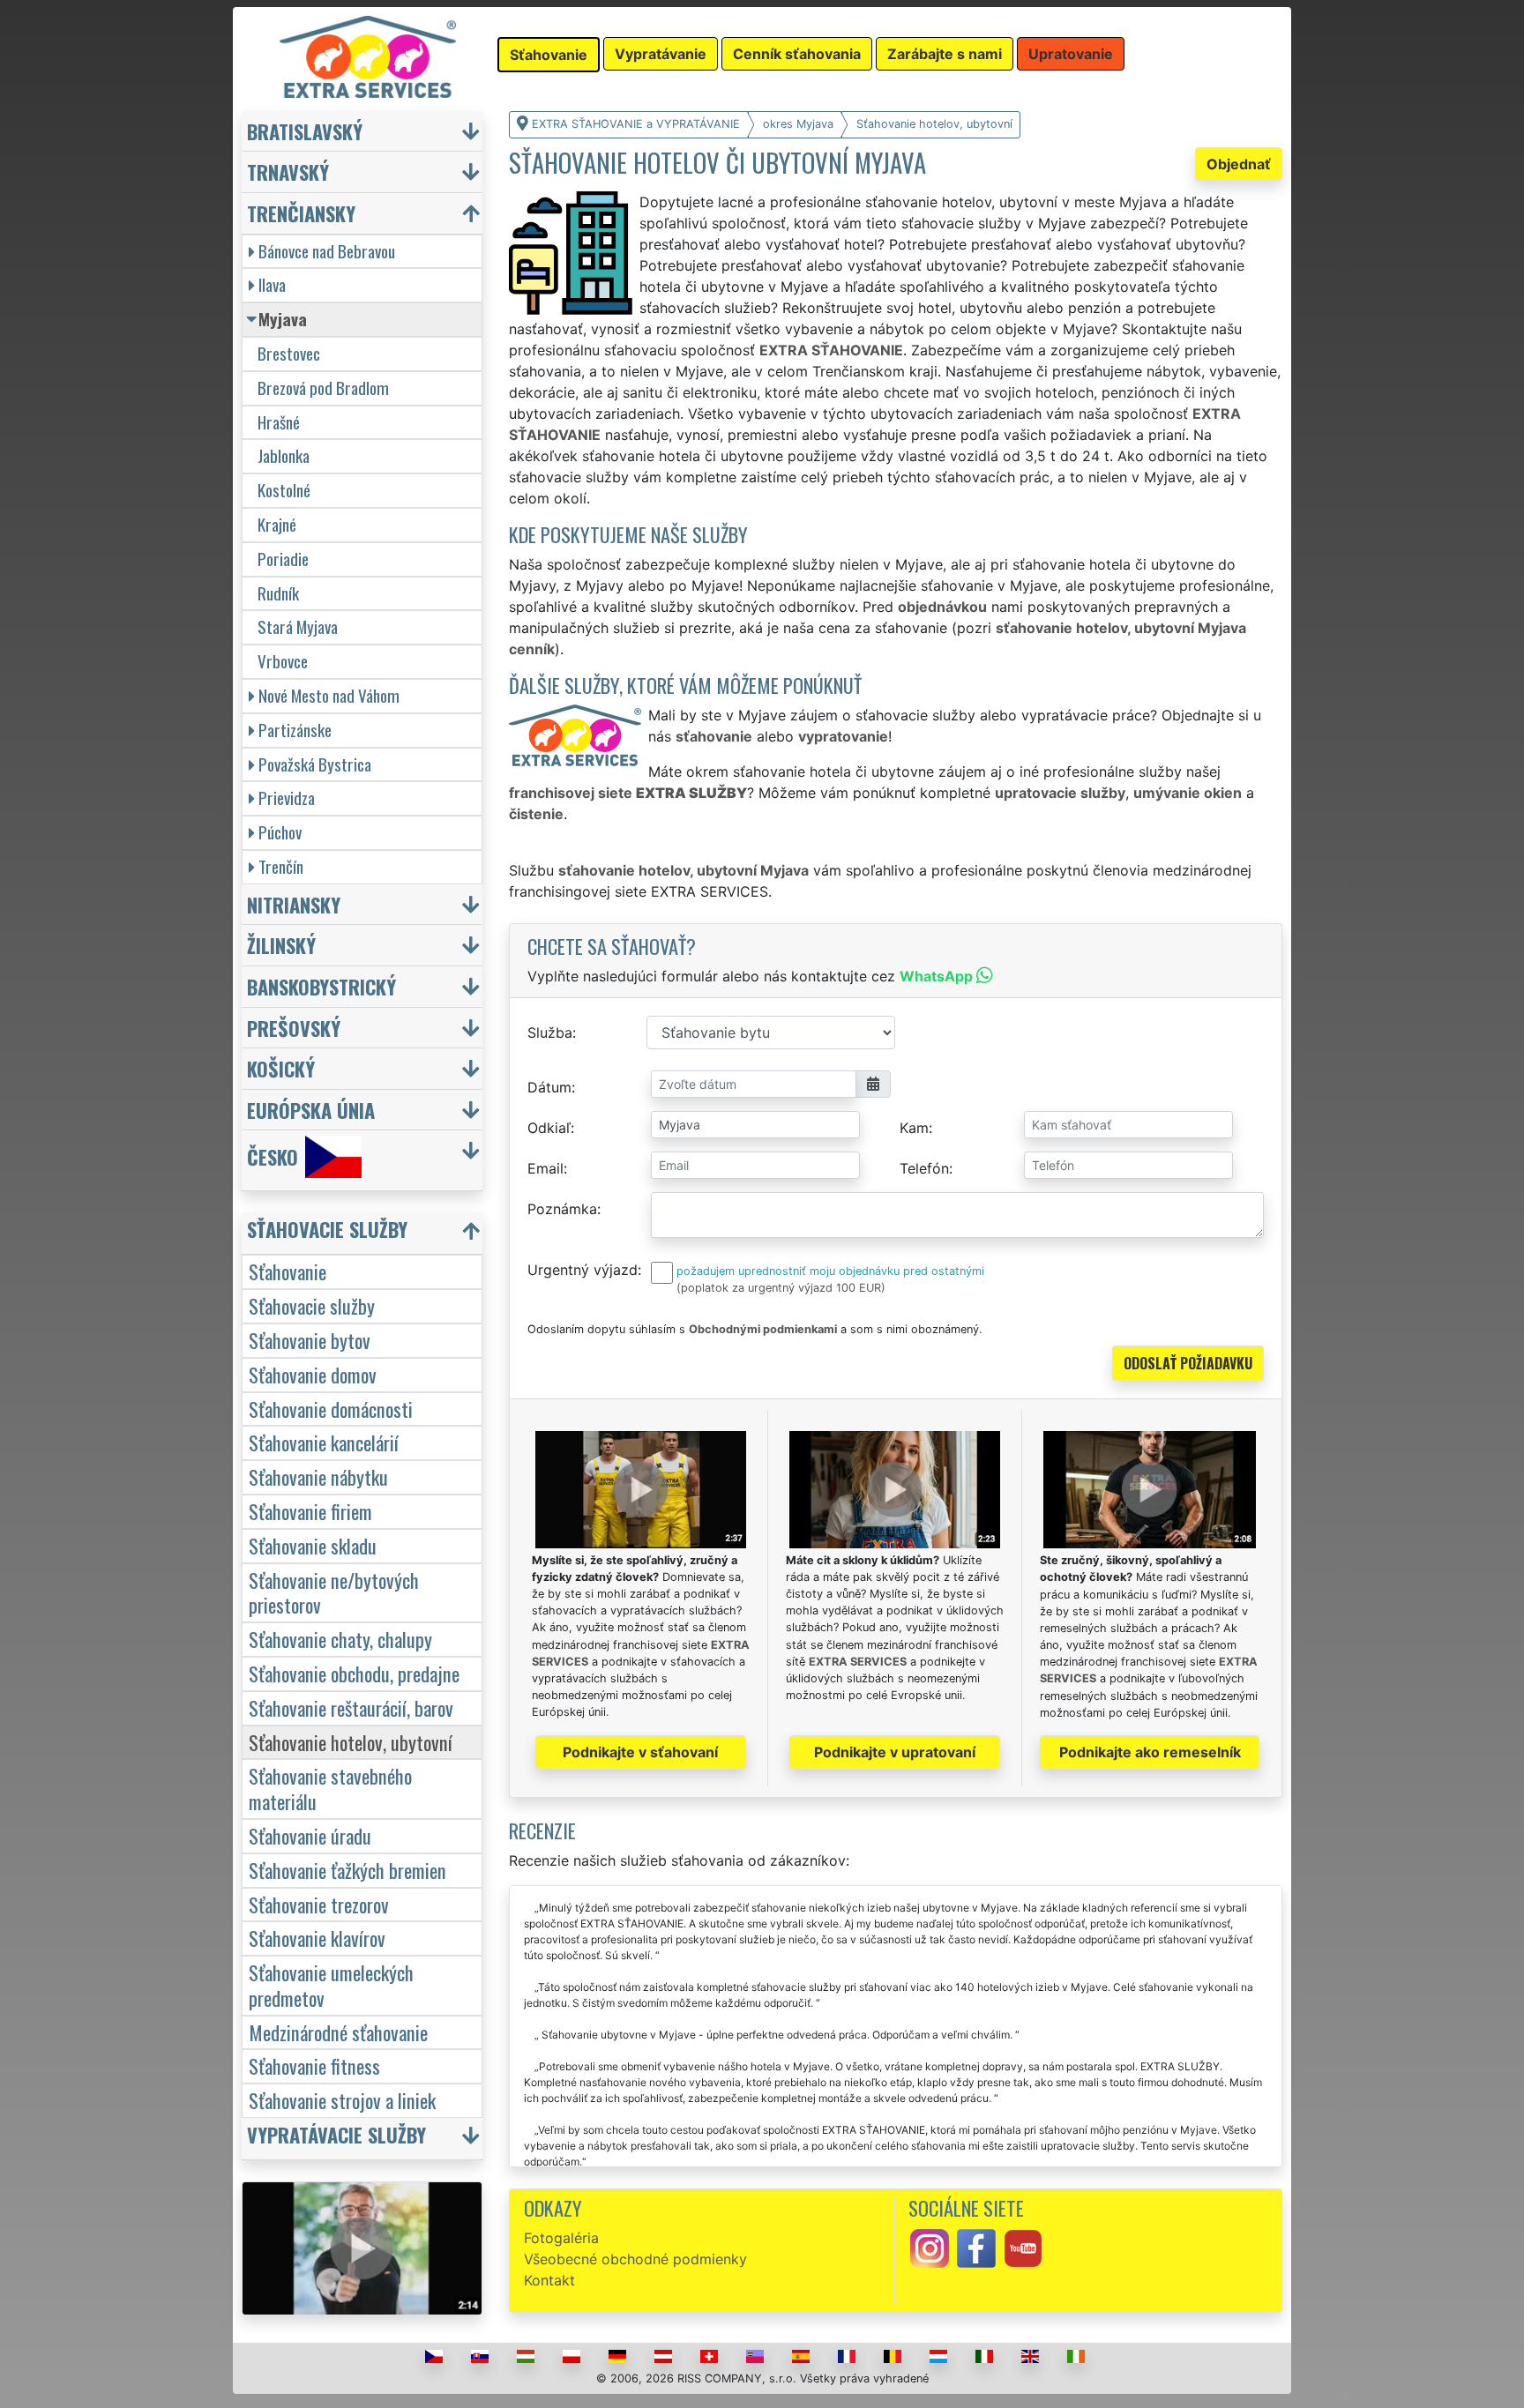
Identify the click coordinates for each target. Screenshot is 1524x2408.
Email (545, 1168)
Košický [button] (281, 1068)
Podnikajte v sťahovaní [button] (640, 1752)
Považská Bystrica (315, 764)
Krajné (277, 524)
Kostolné (284, 490)
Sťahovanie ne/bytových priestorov (334, 1592)
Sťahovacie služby (312, 1305)
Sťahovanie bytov (310, 1340)
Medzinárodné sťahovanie (338, 2032)
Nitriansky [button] (294, 904)
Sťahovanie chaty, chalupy (340, 1639)
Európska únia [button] (311, 1110)
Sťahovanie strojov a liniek (342, 2100)
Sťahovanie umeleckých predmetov (331, 1985)
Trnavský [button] (288, 171)
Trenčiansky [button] (301, 213)
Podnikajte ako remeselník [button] (1150, 1752)
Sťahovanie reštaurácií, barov (351, 1707)
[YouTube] (1023, 2247)
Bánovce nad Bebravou (327, 251)
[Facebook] (976, 2247)
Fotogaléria (561, 2238)
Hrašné (279, 422)
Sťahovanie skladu (313, 1545)
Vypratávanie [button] (661, 54)
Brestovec (289, 353)
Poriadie (283, 559)
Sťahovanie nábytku (318, 1476)
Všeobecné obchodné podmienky (635, 2259)
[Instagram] (930, 2247)
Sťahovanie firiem (310, 1511)
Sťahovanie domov (313, 1374)
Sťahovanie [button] (549, 55)
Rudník (278, 593)
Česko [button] (273, 1157)
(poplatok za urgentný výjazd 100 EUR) (781, 1288)
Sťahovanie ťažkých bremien (347, 1870)
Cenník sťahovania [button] (797, 54)
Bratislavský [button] (305, 131)
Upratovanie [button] (1071, 54)
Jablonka (284, 455)
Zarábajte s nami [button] (945, 54)
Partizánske (295, 730)
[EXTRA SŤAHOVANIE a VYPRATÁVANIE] (368, 56)
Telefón (924, 1168)
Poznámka (562, 1209)
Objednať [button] (1239, 164)
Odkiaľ (549, 1128)
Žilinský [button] (281, 945)
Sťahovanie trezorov (319, 1904)
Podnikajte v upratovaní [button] (895, 1752)
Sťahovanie (288, 1271)
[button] (364, 1233)
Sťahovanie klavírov (317, 1938)
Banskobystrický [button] (321, 986)
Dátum (549, 1087)
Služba (550, 1033)
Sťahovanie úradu (310, 1835)
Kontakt (549, 2280)
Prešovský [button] (294, 1028)
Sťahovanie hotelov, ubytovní (351, 1742)
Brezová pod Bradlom (323, 388)
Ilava (272, 284)
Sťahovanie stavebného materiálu (330, 1788)
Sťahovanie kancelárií (324, 1442)
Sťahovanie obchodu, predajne (354, 1673)
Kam (914, 1128)
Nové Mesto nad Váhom (329, 695)
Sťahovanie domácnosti (331, 1409)
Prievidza (287, 798)
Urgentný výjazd (583, 1270)
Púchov (280, 832)
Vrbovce (283, 661)
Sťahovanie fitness (314, 2065)
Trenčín (281, 866)
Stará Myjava (298, 626)
